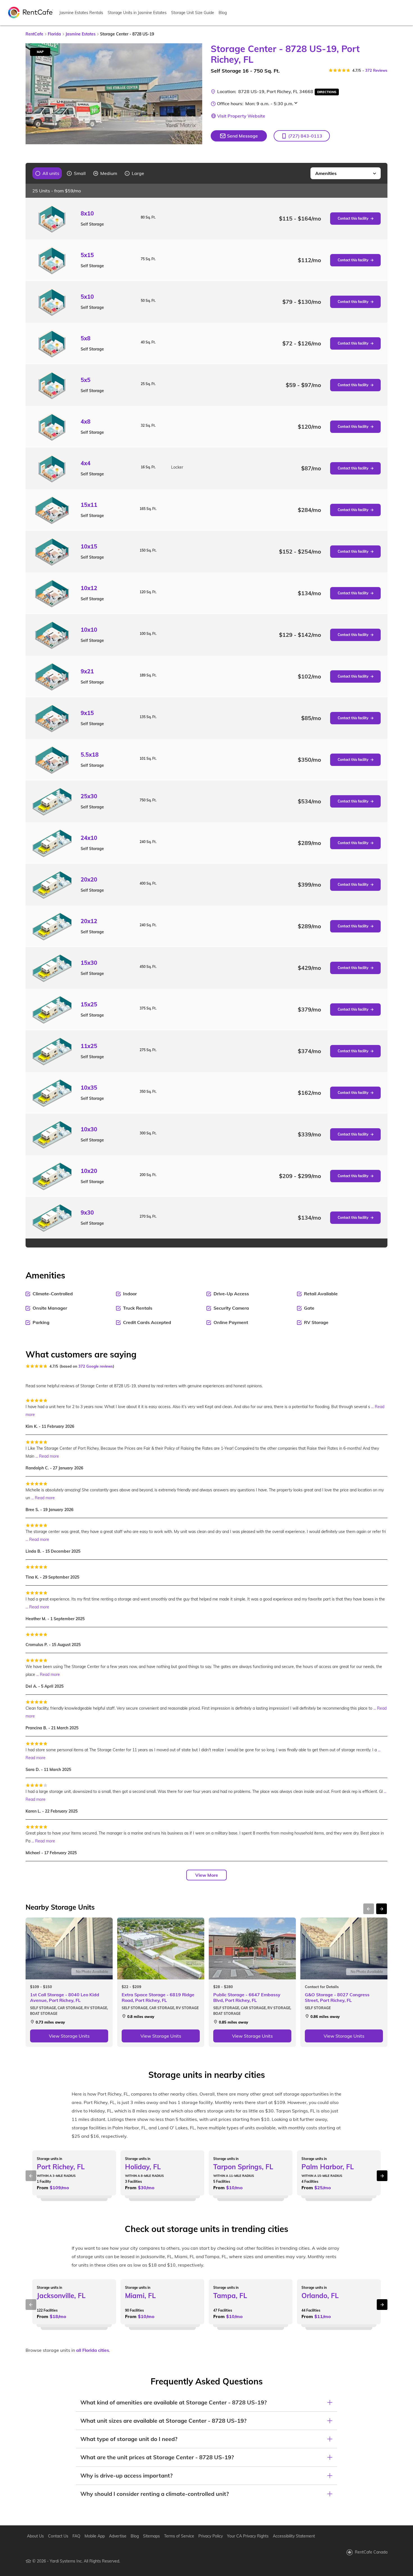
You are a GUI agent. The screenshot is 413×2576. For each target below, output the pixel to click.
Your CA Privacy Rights (248, 2536)
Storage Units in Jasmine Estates (137, 13)
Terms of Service (179, 2536)
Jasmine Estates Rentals (81, 13)
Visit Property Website (241, 116)
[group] (47, 173)
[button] (302, 136)
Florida (54, 34)
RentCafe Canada (371, 2552)
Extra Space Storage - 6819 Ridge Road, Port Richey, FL (158, 1997)
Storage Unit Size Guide (193, 13)
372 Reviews (376, 70)
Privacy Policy (211, 2536)
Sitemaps (151, 2536)
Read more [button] (49, 1456)
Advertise (118, 2536)
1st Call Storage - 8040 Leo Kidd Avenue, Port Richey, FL (65, 1997)
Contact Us (58, 2536)
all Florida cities (93, 2350)
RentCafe (34, 34)
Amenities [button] (326, 173)
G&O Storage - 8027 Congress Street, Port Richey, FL (337, 1997)
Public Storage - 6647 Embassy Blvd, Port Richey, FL (247, 1997)
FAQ (76, 2536)
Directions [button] (327, 92)
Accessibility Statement (294, 2536)
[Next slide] (195, 94)
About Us (35, 2536)
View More (207, 1875)
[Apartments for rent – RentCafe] (31, 12)
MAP (40, 52)
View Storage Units (69, 2036)
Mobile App (95, 2536)
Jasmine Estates (80, 34)
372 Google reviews (96, 1366)
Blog (223, 13)
